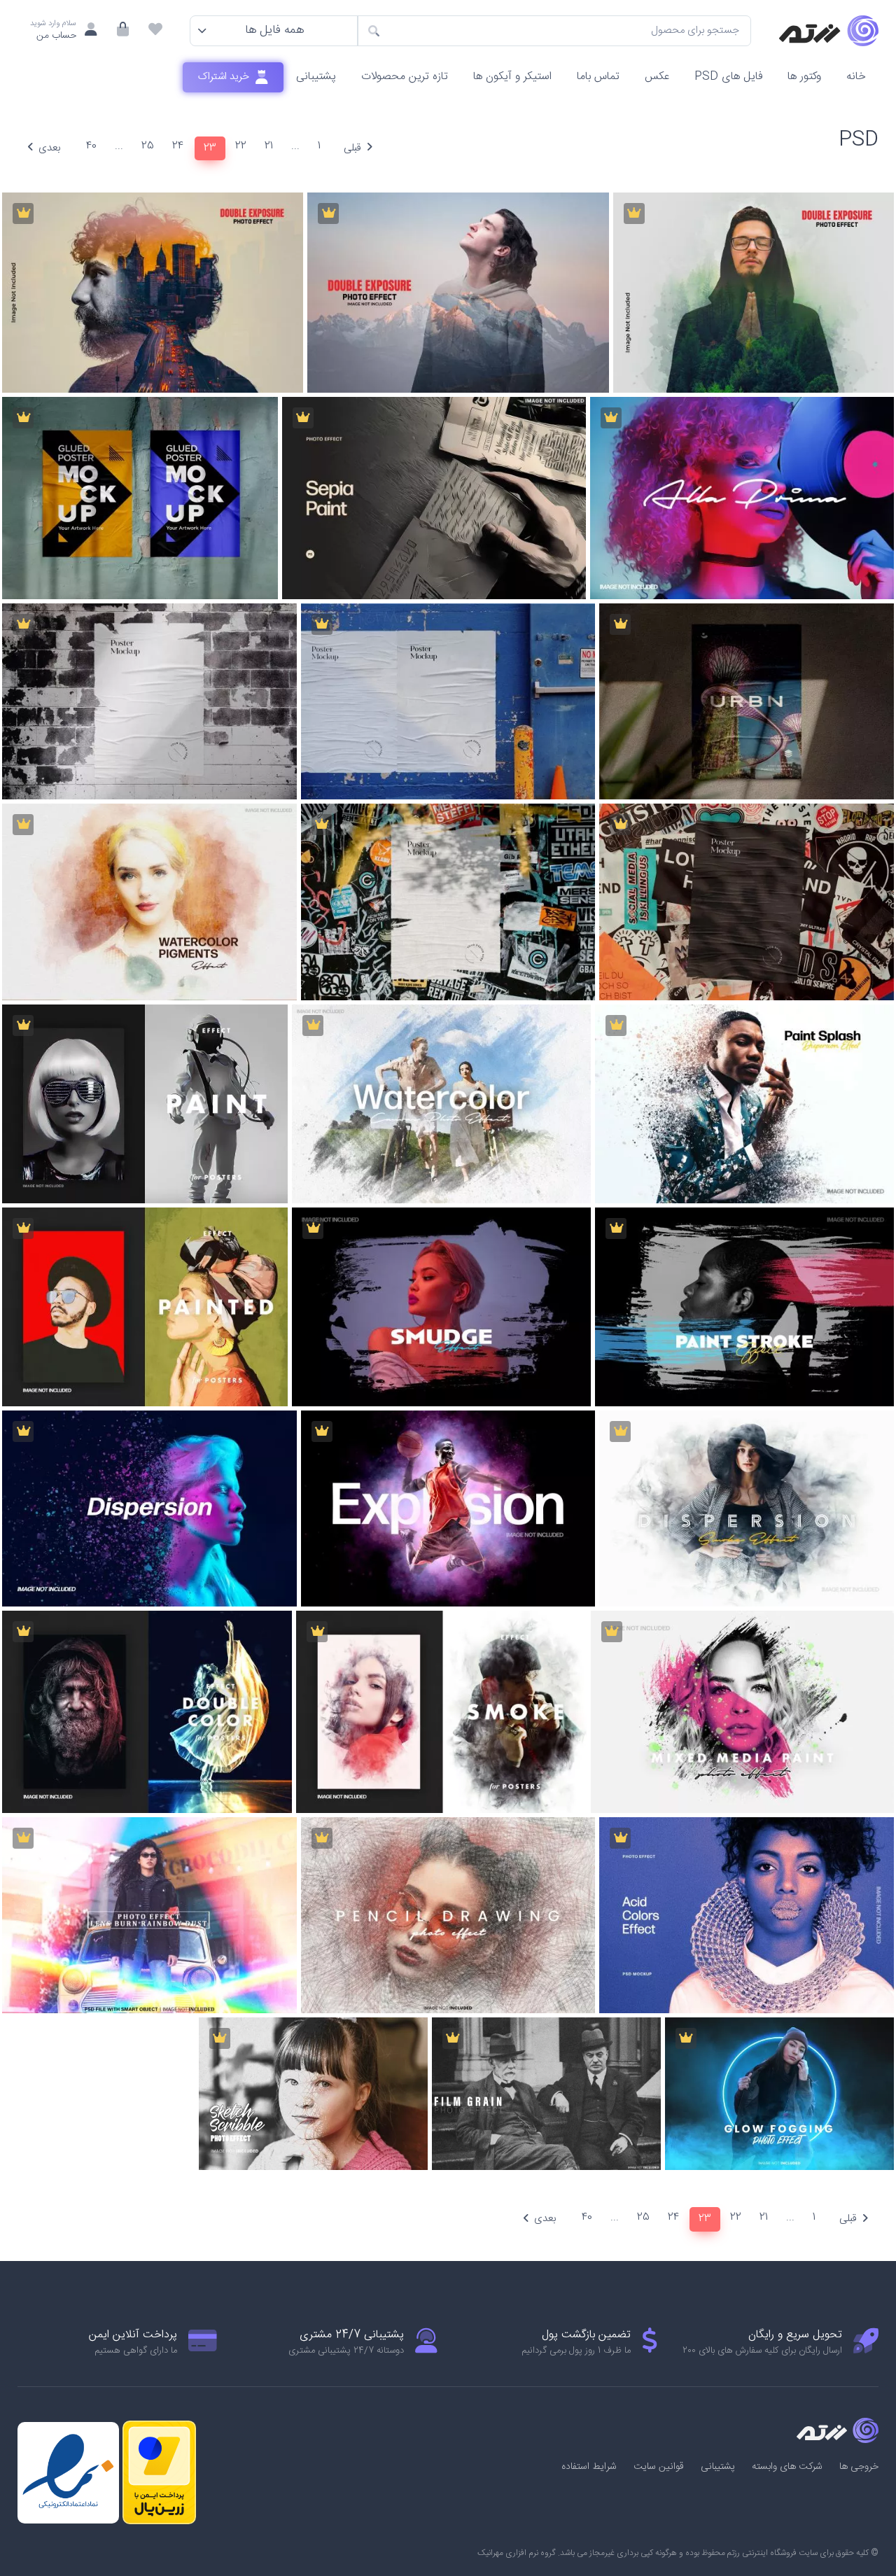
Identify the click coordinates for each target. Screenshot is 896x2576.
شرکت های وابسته (787, 2467)
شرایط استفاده (589, 2467)
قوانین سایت (659, 2467)
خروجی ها (859, 2467)
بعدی (49, 148)
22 (241, 146)
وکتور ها (804, 77)
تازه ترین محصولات (405, 77)
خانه (856, 77)
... (295, 146)
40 (91, 146)
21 (269, 146)
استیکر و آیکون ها (512, 77)
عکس (657, 77)
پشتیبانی (316, 77)
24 (178, 146)
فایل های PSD (728, 77)
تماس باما (598, 77)
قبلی (352, 148)
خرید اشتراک (225, 77)
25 (148, 146)
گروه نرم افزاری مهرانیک (517, 2553)
